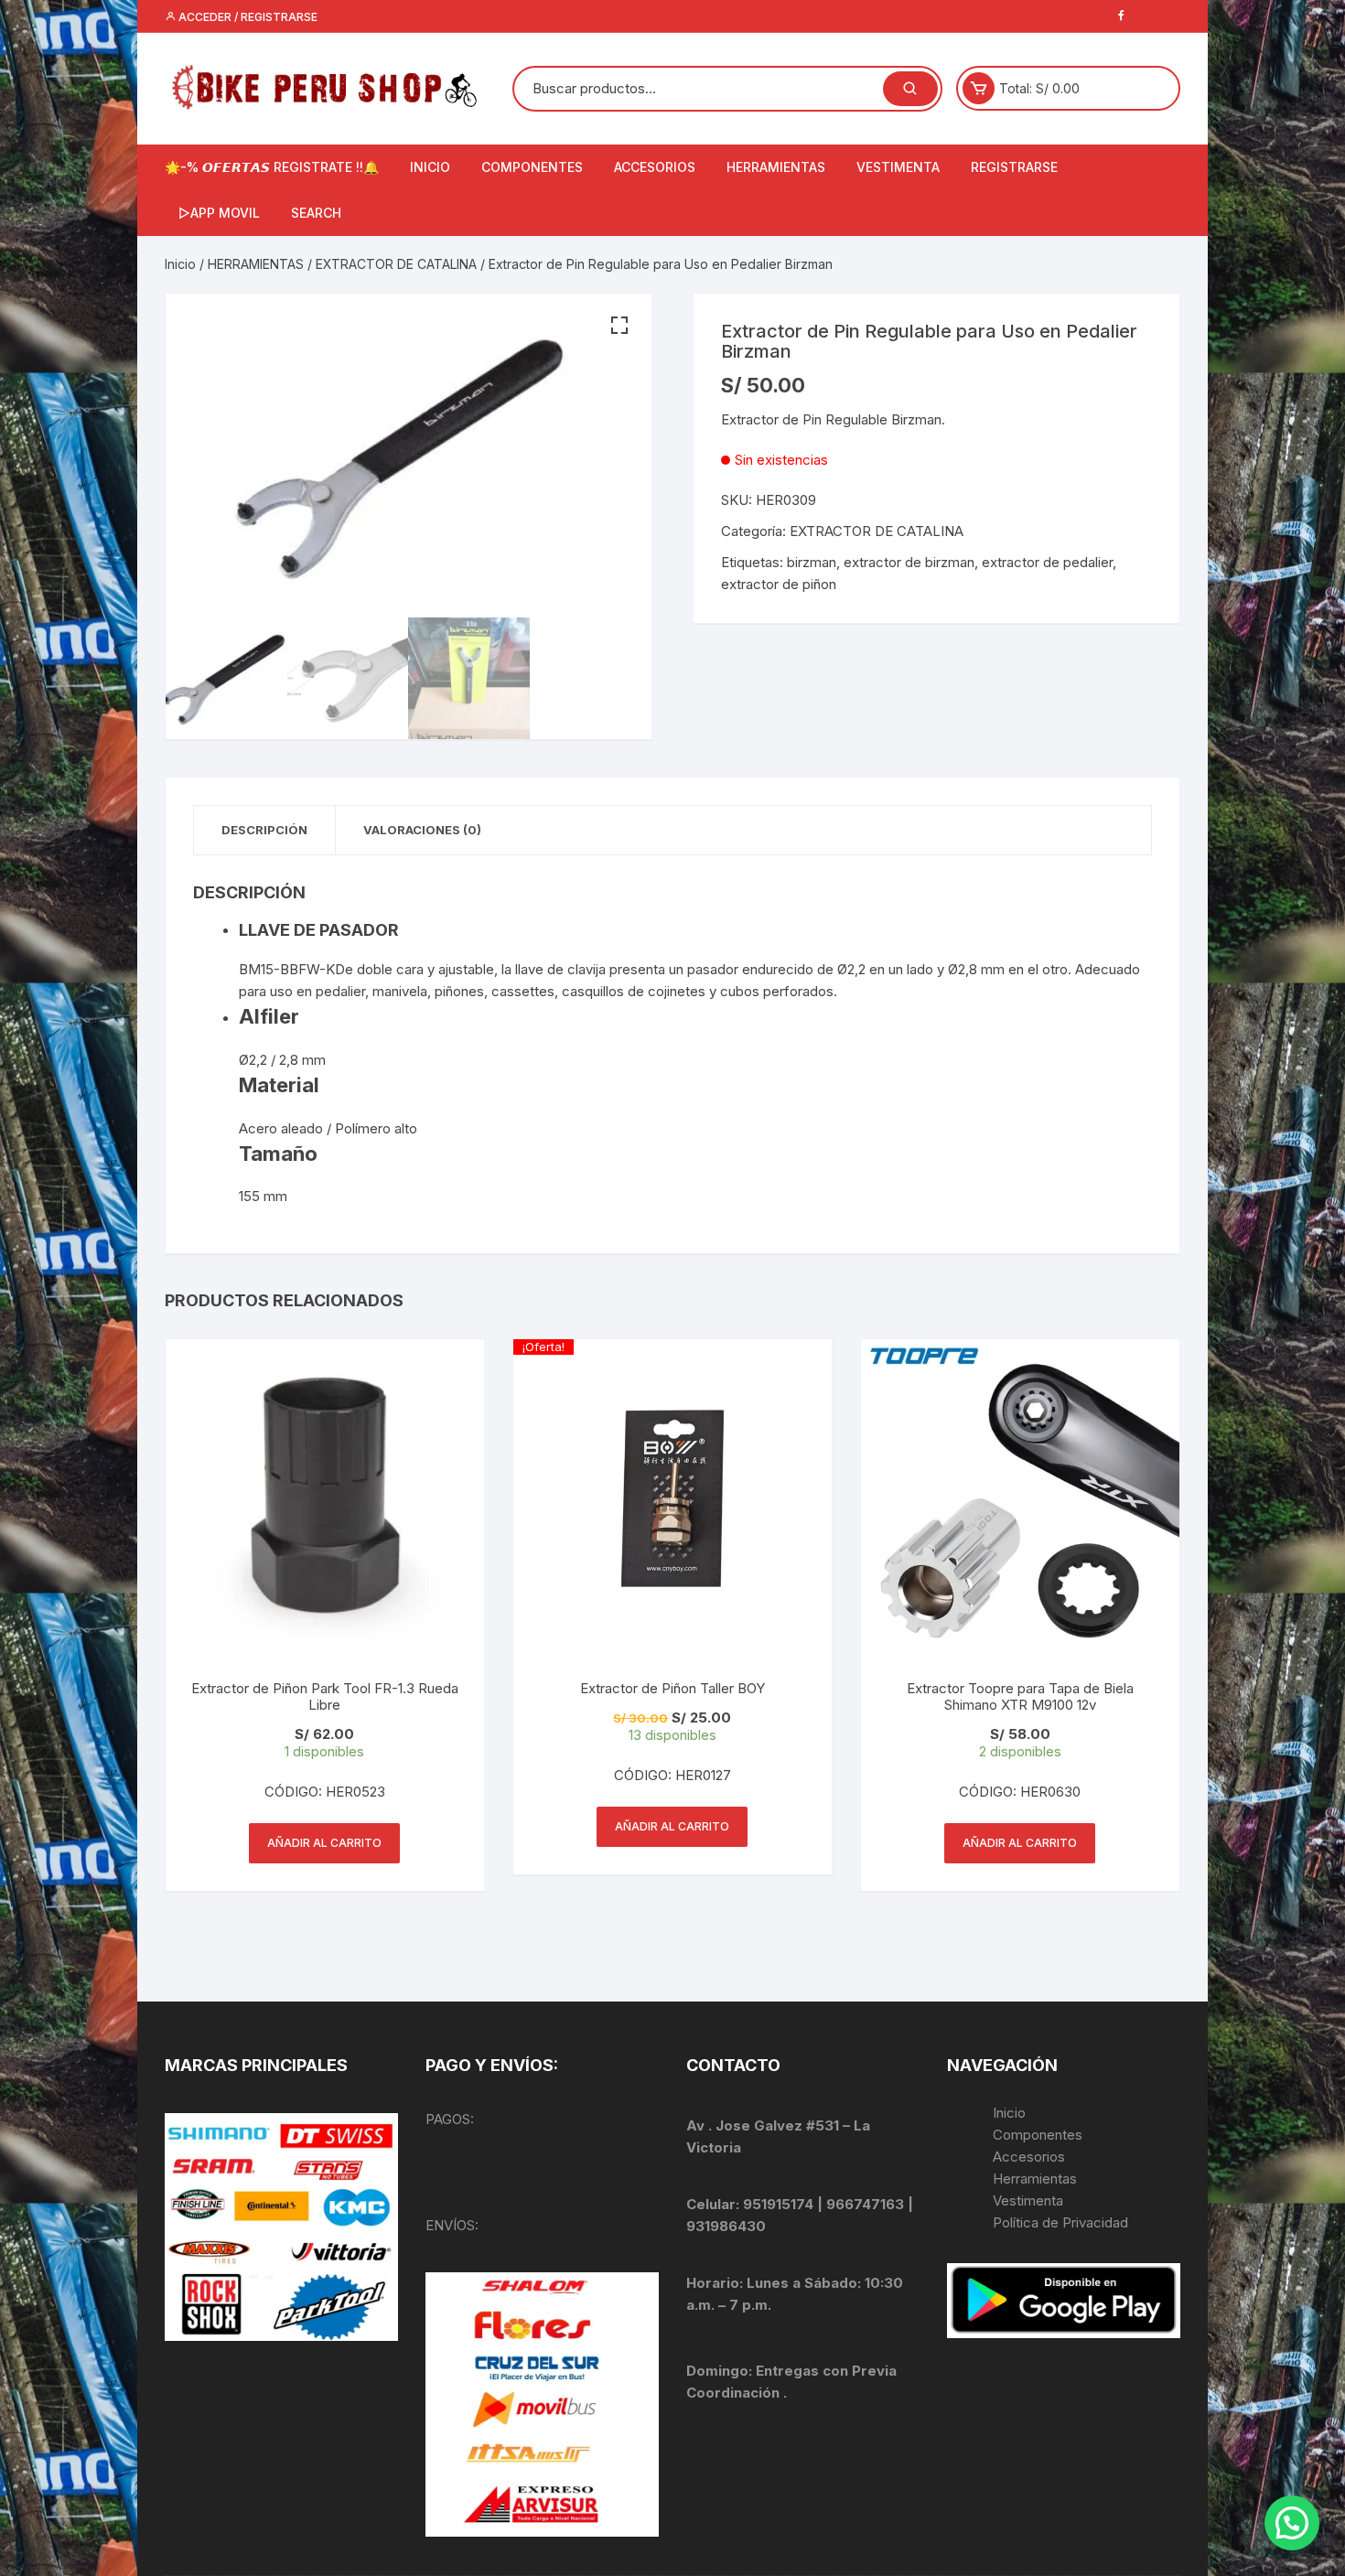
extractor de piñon (779, 584)
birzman (812, 562)
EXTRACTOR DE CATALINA (396, 264)
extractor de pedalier (1047, 562)
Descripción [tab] (264, 830)
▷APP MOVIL (219, 213)
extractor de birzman (909, 562)
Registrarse (1014, 167)
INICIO (430, 167)
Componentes (1038, 2135)
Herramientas (1037, 2179)
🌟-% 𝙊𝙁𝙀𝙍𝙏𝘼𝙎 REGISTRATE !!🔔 (272, 167)
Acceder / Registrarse (247, 17)
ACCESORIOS (655, 167)
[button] (619, 326)
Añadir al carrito (324, 1843)
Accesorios (1029, 2157)
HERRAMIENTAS (776, 167)
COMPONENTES (532, 167)
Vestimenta (1028, 2200)
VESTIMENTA (898, 167)
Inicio (180, 264)
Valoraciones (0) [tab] (422, 830)
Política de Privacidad (1060, 2222)
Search (316, 213)
